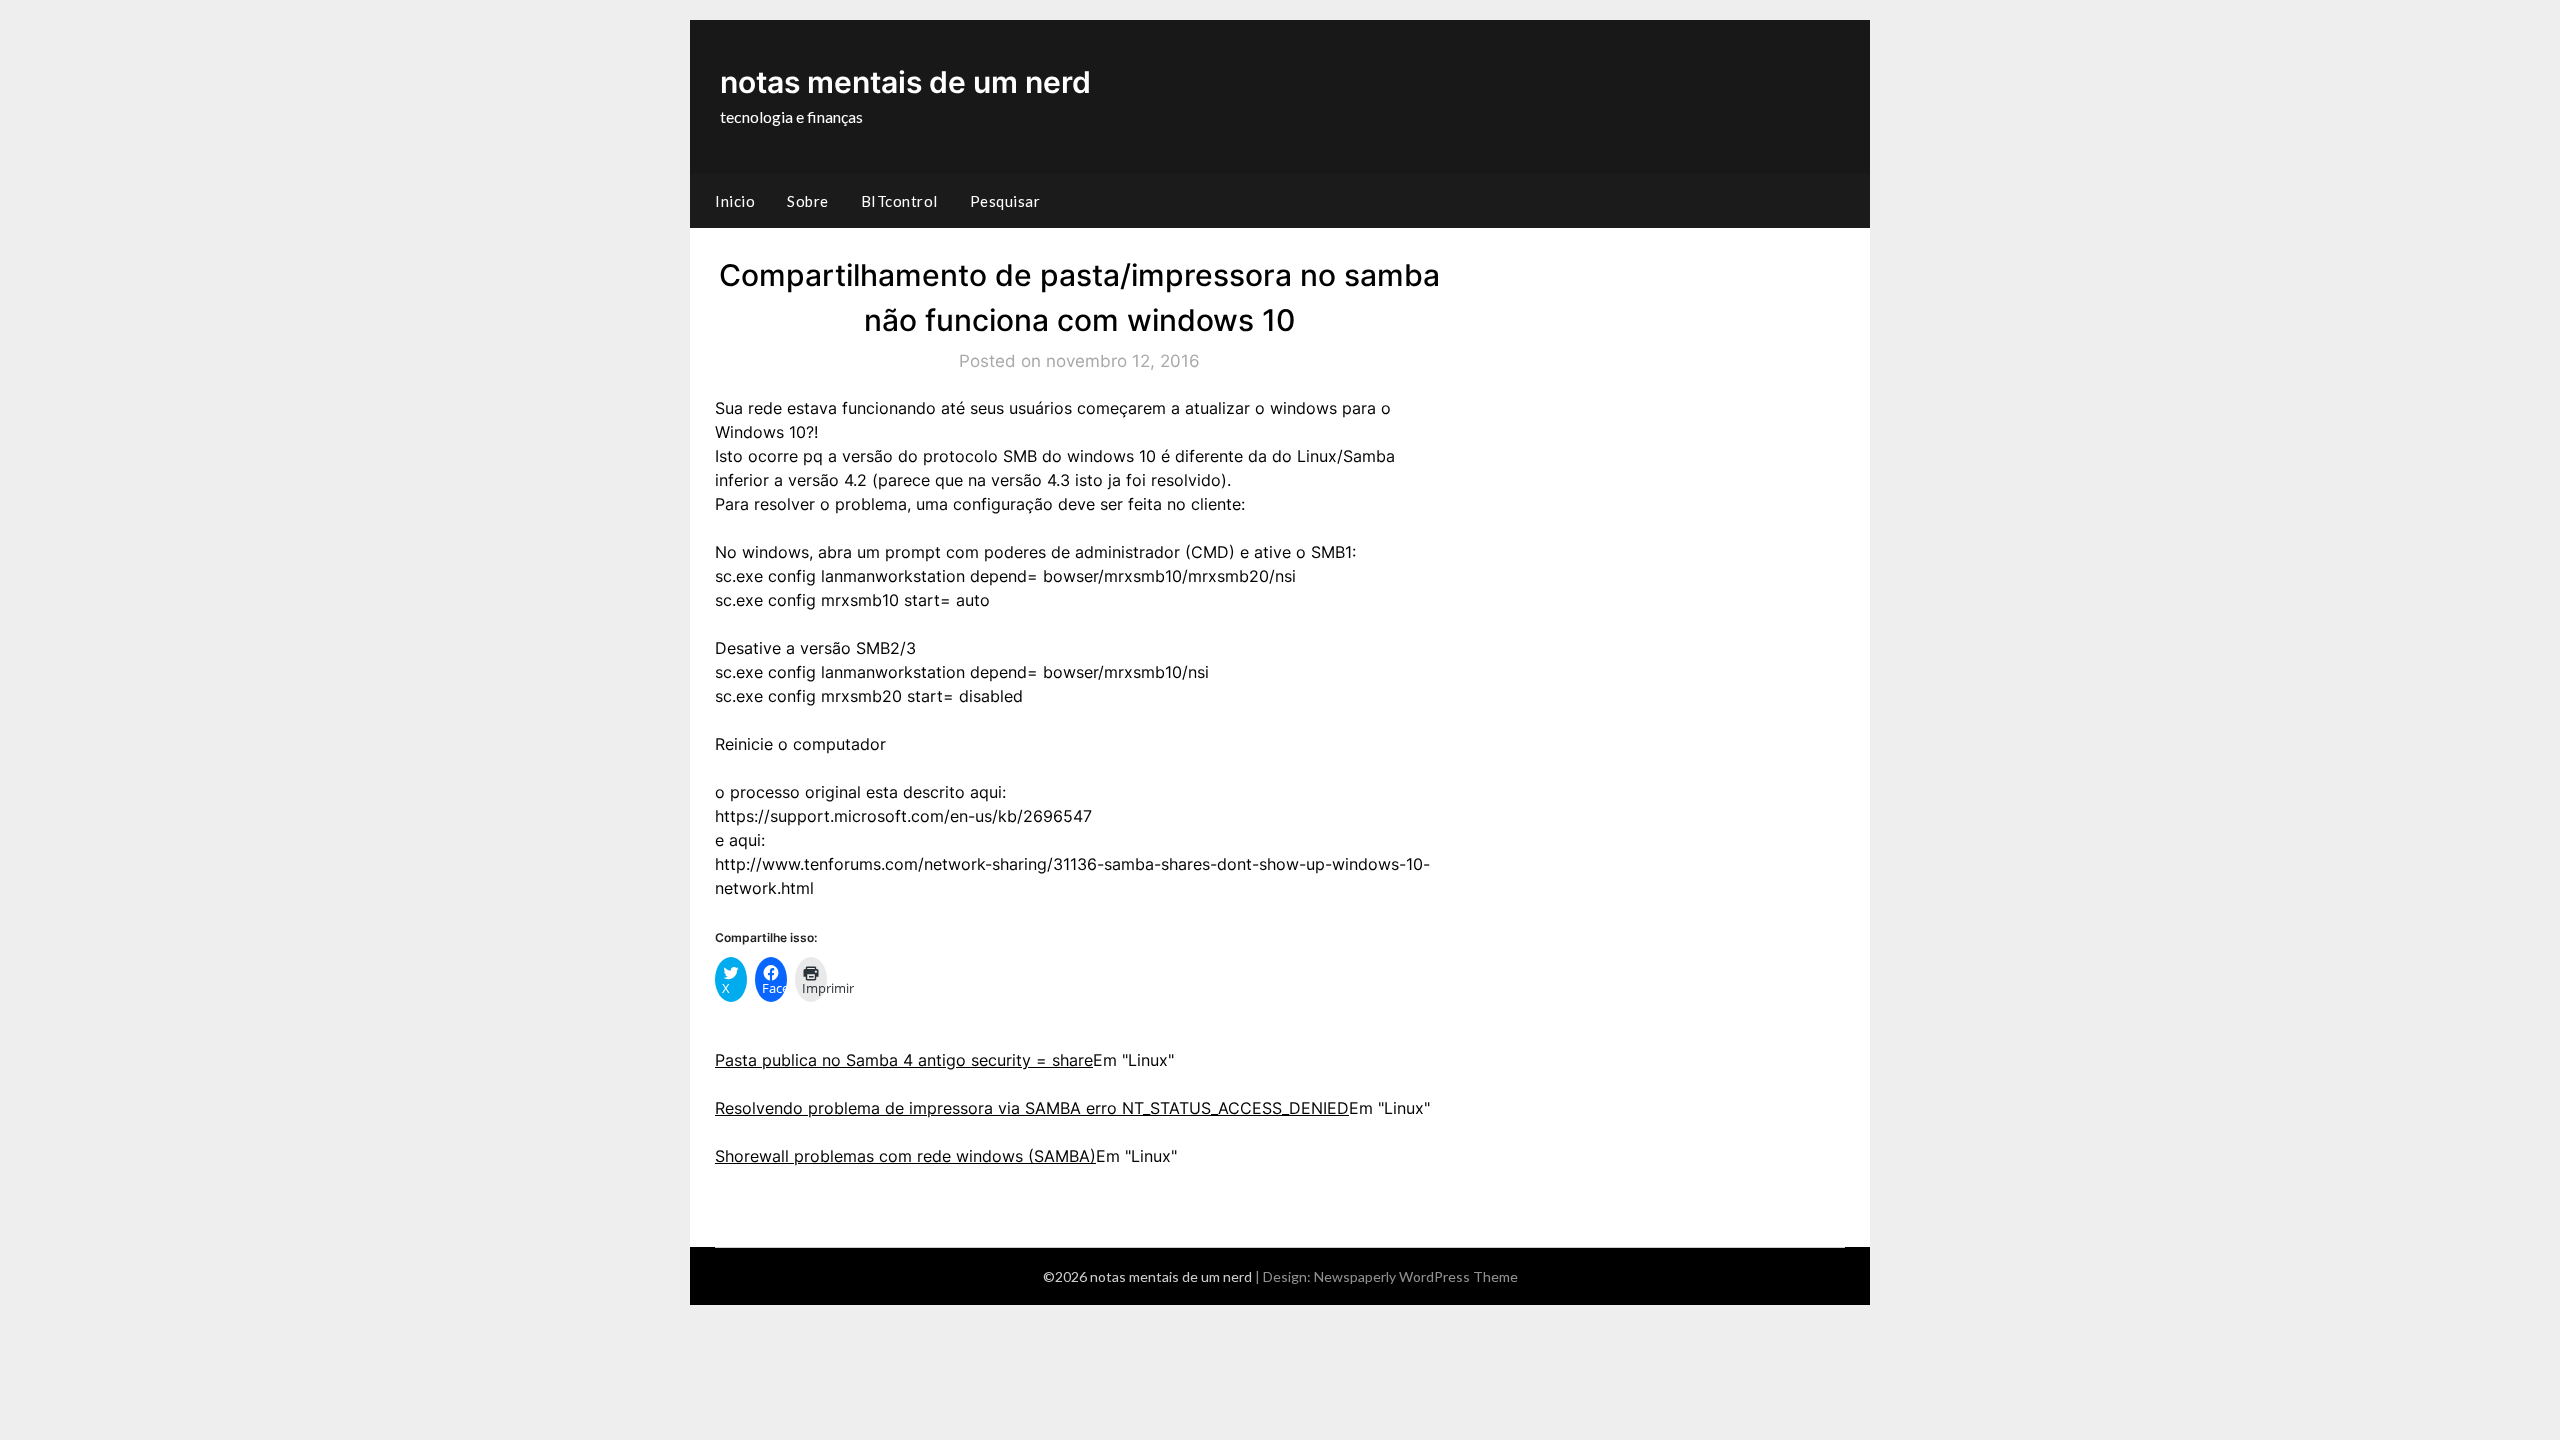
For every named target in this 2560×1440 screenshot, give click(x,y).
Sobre (808, 201)
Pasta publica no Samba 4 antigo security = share (904, 1060)
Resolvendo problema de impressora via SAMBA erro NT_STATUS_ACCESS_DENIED (1032, 1108)
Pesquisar (1005, 201)
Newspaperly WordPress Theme (1416, 1276)
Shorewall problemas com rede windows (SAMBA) (905, 1156)
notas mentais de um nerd (905, 82)
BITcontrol (899, 201)
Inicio (735, 201)
